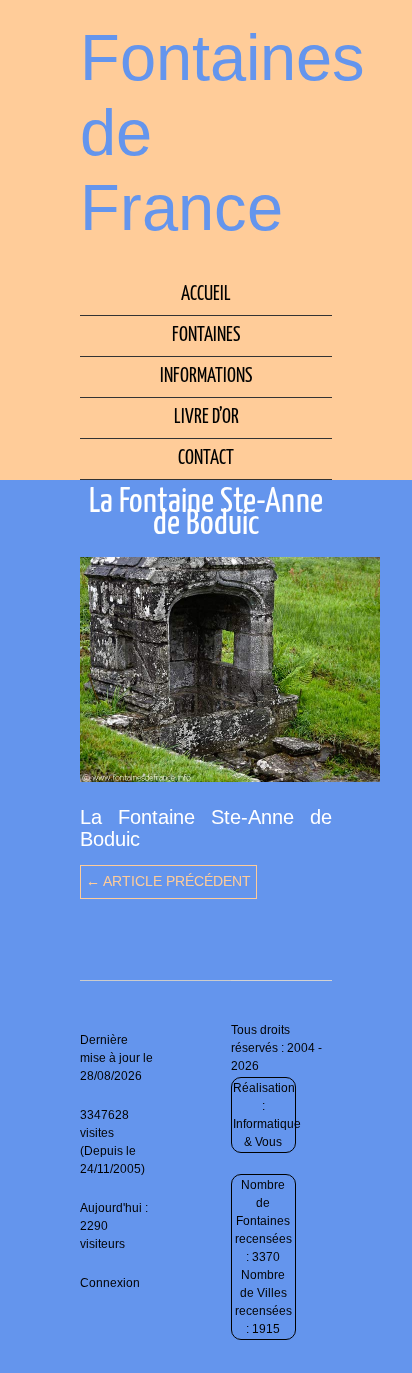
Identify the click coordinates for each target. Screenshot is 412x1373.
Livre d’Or (206, 417)
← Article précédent (168, 881)
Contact (206, 458)
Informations (206, 376)
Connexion (110, 1283)
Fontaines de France (222, 132)
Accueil (206, 294)
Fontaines (206, 335)
